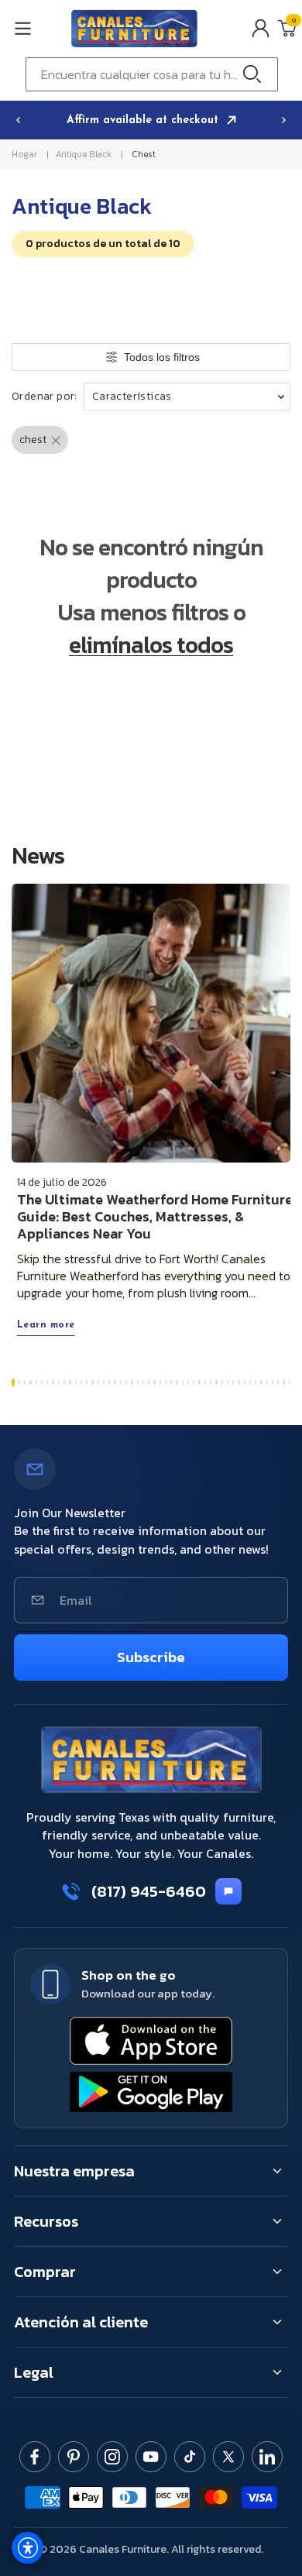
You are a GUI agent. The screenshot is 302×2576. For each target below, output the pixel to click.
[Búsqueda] (256, 74)
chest (143, 154)
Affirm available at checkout (144, 120)
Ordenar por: (45, 397)
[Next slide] (284, 120)
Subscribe (151, 1657)
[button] (38, 28)
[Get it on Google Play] (151, 2092)
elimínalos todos (151, 645)
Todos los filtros (162, 357)
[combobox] (152, 74)
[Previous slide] (18, 120)
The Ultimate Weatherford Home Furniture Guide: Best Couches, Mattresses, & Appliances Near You (155, 1217)
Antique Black (83, 154)
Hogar (24, 154)
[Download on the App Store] (151, 2041)
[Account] (261, 28)
